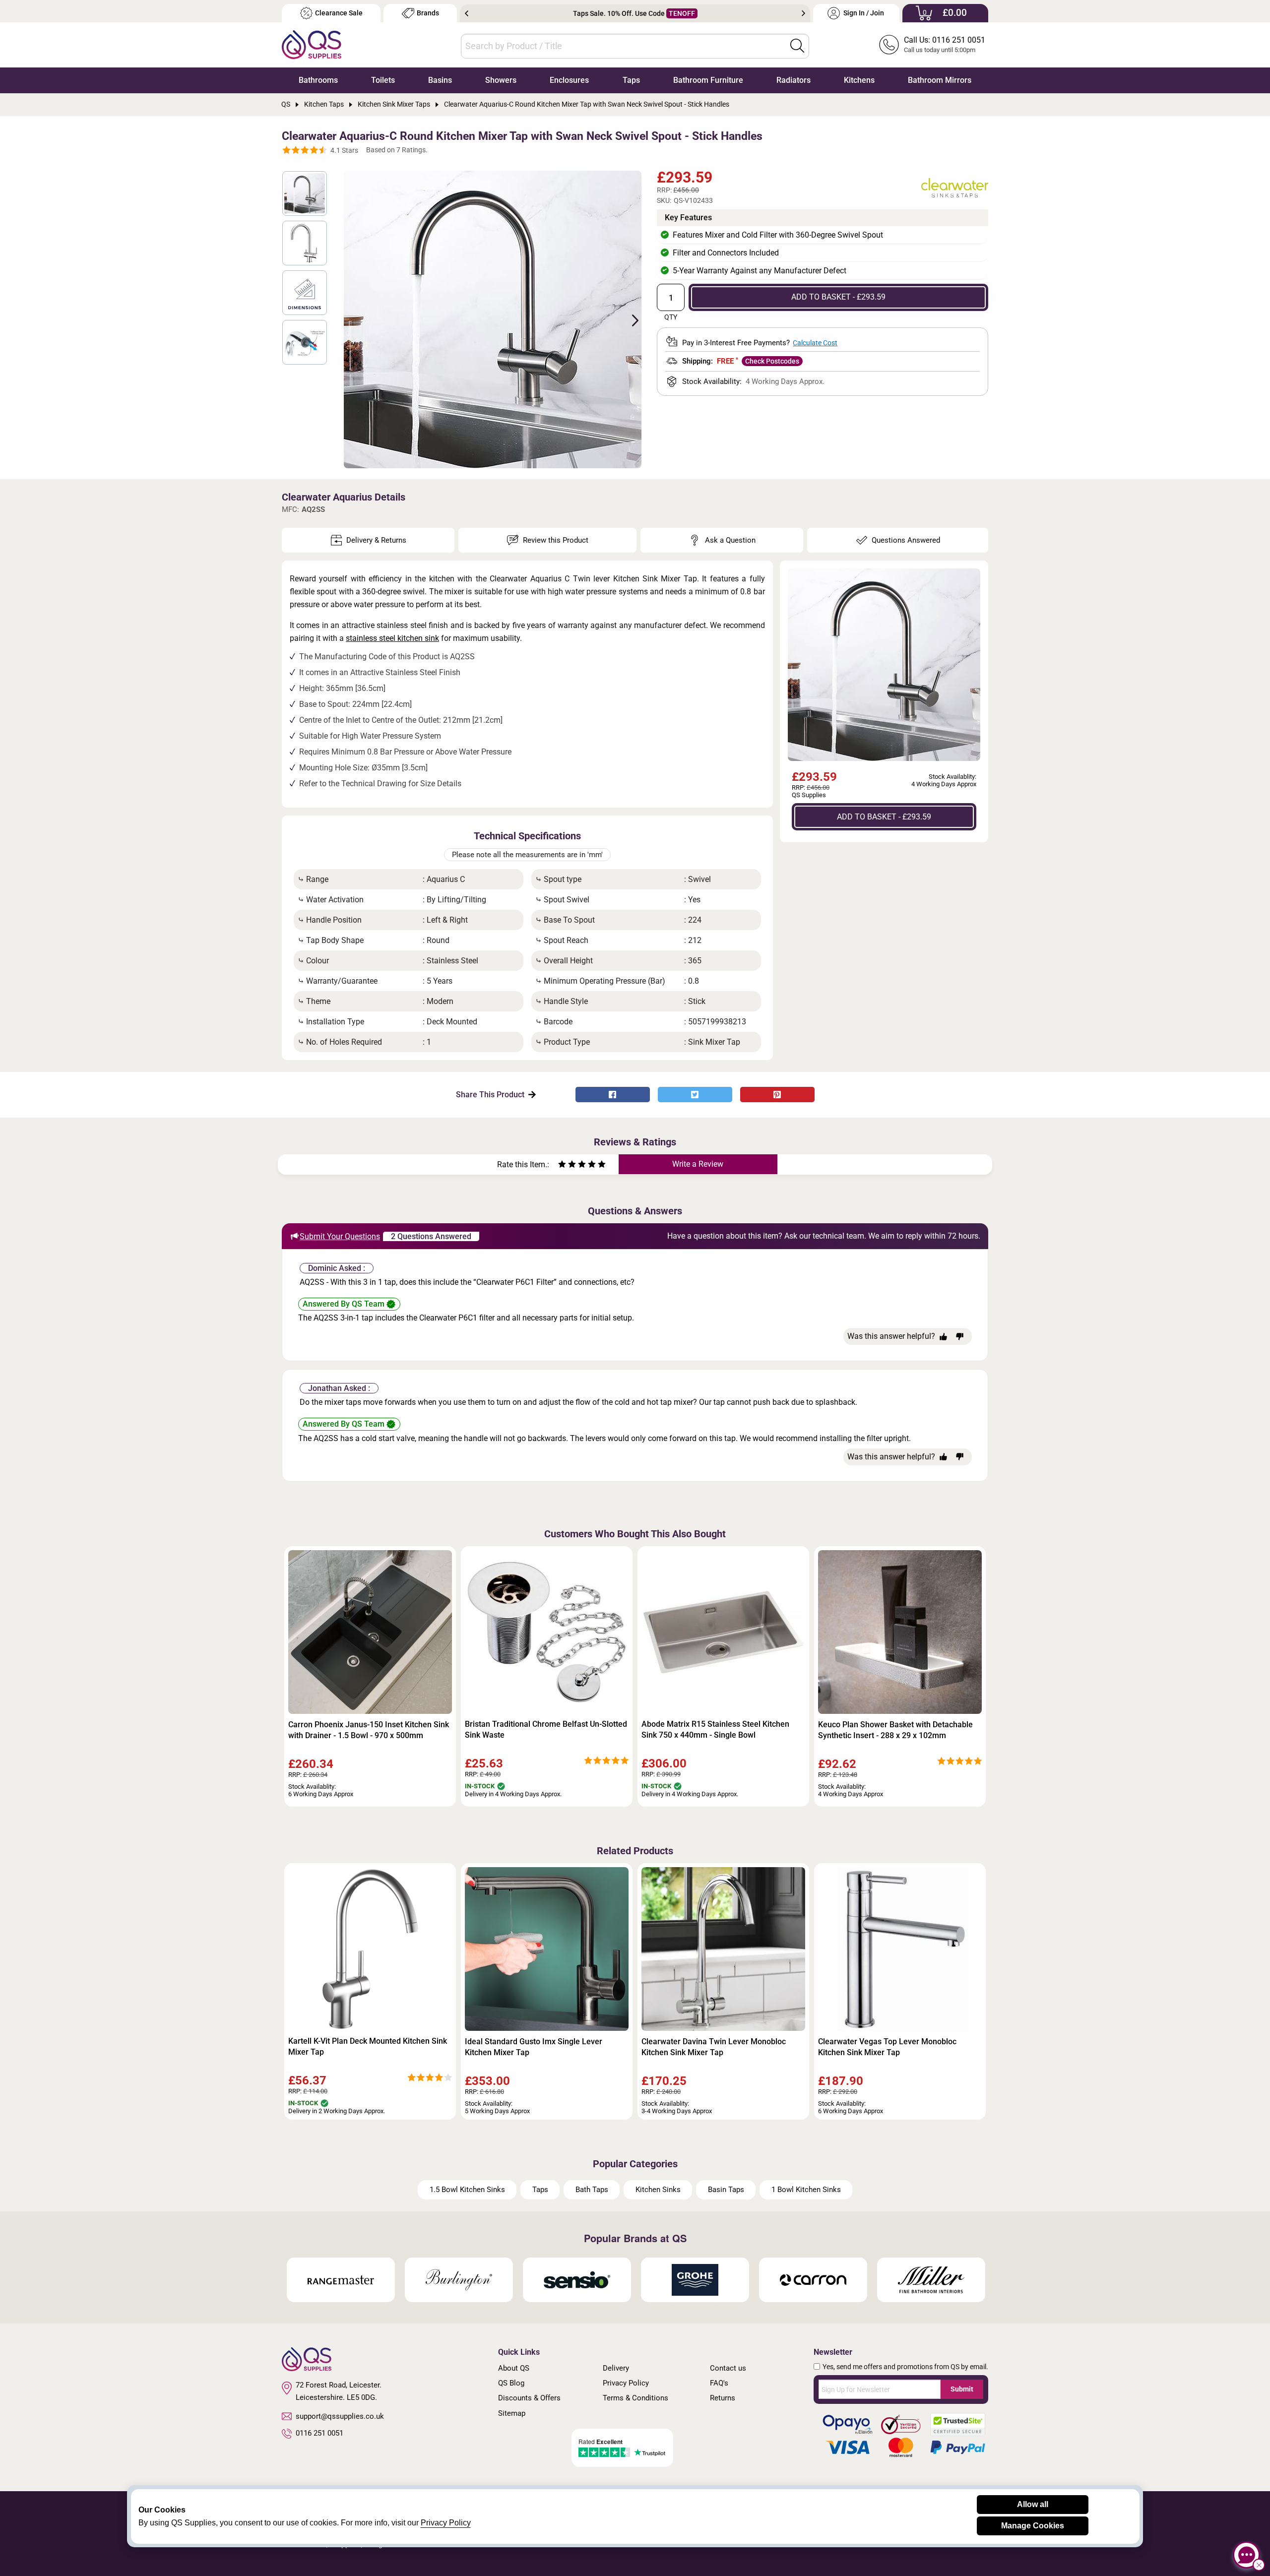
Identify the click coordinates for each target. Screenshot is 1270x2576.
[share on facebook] (613, 1095)
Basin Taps (726, 2190)
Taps (631, 80)
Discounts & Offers (529, 2398)
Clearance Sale (339, 13)
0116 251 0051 (319, 2433)
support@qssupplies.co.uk (340, 2416)
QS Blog (511, 2383)
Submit (962, 2389)
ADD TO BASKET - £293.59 (838, 297)
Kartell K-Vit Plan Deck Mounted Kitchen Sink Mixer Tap (368, 2046)
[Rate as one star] (562, 1165)
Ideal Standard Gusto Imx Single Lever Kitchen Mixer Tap (534, 2047)
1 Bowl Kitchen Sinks (806, 2190)
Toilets (383, 80)
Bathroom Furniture (708, 80)
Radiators (794, 80)
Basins (440, 80)
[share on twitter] (695, 1095)
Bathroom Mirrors (940, 80)
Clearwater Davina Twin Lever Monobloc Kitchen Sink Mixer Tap (714, 2047)
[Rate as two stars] (567, 1165)
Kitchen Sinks (658, 2190)
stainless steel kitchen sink (392, 638)
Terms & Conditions (635, 2398)
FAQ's (719, 2383)
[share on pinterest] (777, 1095)
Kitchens (859, 80)
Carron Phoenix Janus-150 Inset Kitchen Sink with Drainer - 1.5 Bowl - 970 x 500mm (369, 1730)
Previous (467, 13)
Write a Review (698, 1164)
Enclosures (569, 80)
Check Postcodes (772, 361)
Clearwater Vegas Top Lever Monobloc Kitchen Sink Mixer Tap (887, 2047)
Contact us (728, 2368)
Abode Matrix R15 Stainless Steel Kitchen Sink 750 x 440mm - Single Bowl (715, 1729)
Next (803, 13)
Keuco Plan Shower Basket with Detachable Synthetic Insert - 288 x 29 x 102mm (895, 1730)
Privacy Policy (626, 2383)
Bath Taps (592, 2190)
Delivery (616, 2368)
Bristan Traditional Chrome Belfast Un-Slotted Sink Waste (546, 1729)
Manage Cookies (1033, 2526)
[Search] (797, 46)
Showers (501, 80)
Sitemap (512, 2413)
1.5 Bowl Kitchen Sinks (467, 2190)
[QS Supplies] (312, 44)
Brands (428, 13)
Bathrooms (318, 80)
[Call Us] (889, 45)
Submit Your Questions (340, 1236)
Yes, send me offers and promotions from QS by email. (905, 2367)
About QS (514, 2368)
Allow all (1033, 2504)
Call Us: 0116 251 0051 (945, 40)
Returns (723, 2398)
